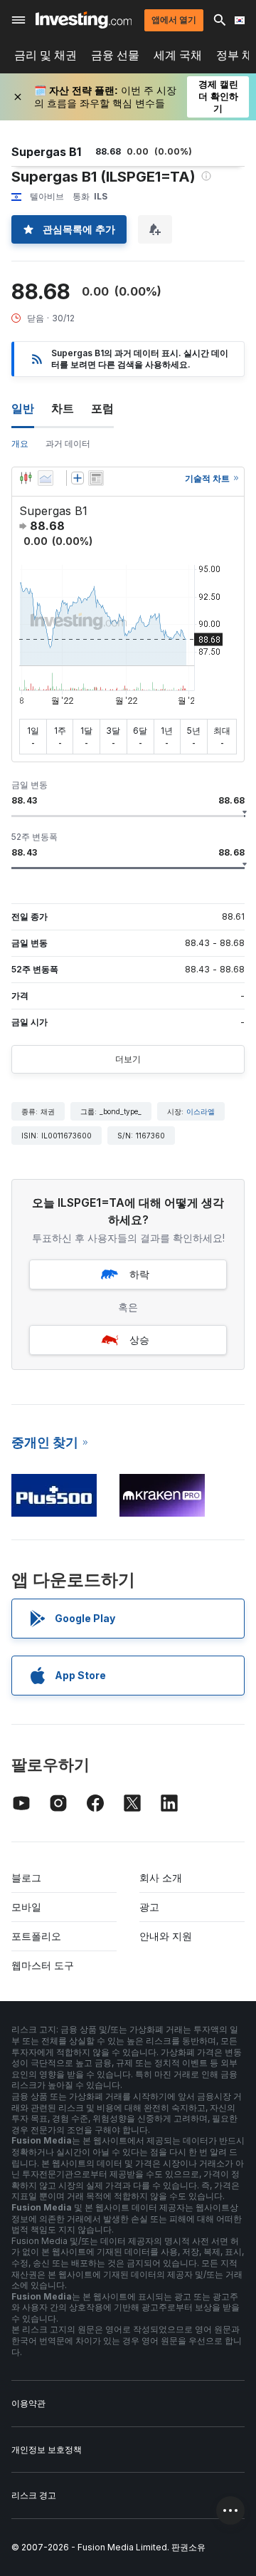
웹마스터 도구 (43, 1965)
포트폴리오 (36, 1936)
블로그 (26, 1878)
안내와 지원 (166, 1936)
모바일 (26, 1907)
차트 (63, 408)
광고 (149, 1907)
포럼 (102, 408)
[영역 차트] (46, 478)
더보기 (128, 1059)
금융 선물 (115, 55)
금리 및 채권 (46, 55)
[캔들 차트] (26, 478)
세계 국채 (178, 55)
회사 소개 (161, 1878)
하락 (139, 1274)
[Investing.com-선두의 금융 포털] (84, 20)
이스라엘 (201, 1111)
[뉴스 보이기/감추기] (96, 478)
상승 (139, 1340)
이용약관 (28, 2403)
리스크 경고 (34, 2495)
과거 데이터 (68, 443)
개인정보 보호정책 (47, 2450)
